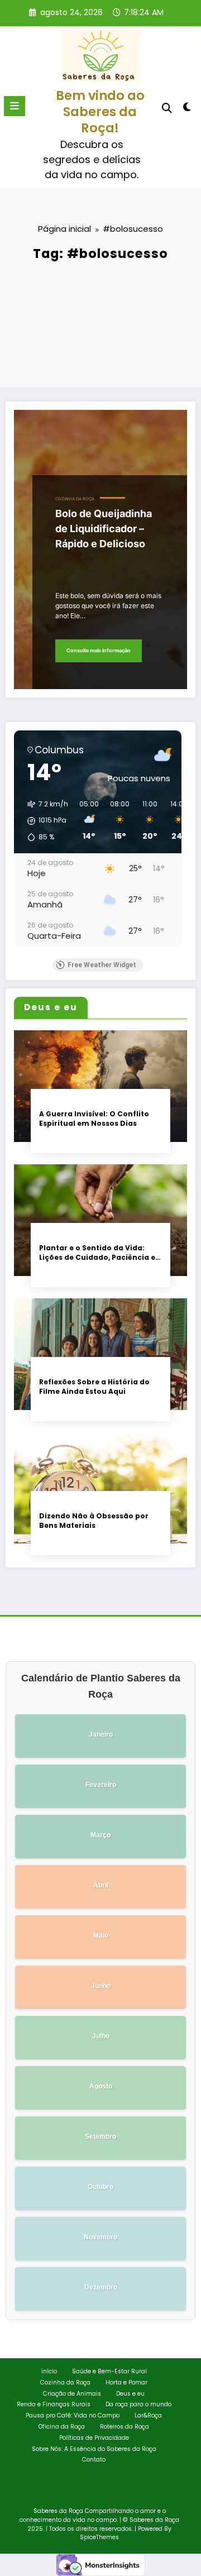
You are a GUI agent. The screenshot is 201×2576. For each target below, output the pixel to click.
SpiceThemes (99, 2537)
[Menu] (15, 106)
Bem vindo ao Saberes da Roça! (100, 112)
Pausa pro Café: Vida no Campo (73, 2415)
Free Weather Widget (102, 965)
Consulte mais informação (99, 650)
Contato (94, 2460)
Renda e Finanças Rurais (54, 2404)
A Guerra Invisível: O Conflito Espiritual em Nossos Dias (94, 1119)
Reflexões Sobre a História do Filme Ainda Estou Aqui (94, 1387)
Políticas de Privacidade (94, 2438)
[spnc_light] (187, 109)
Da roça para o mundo (138, 2404)
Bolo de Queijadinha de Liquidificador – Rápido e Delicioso (104, 529)
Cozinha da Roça (75, 499)
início (49, 2371)
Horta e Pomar (126, 2383)
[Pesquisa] (167, 108)
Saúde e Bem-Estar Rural (109, 2371)
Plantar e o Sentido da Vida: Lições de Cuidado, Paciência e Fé (97, 1253)
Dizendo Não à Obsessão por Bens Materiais (94, 1521)
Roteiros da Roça (125, 2427)
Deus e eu (130, 2394)
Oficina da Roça (62, 2427)
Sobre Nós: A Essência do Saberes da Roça (94, 2449)
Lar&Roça (148, 2415)
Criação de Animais (72, 2394)
